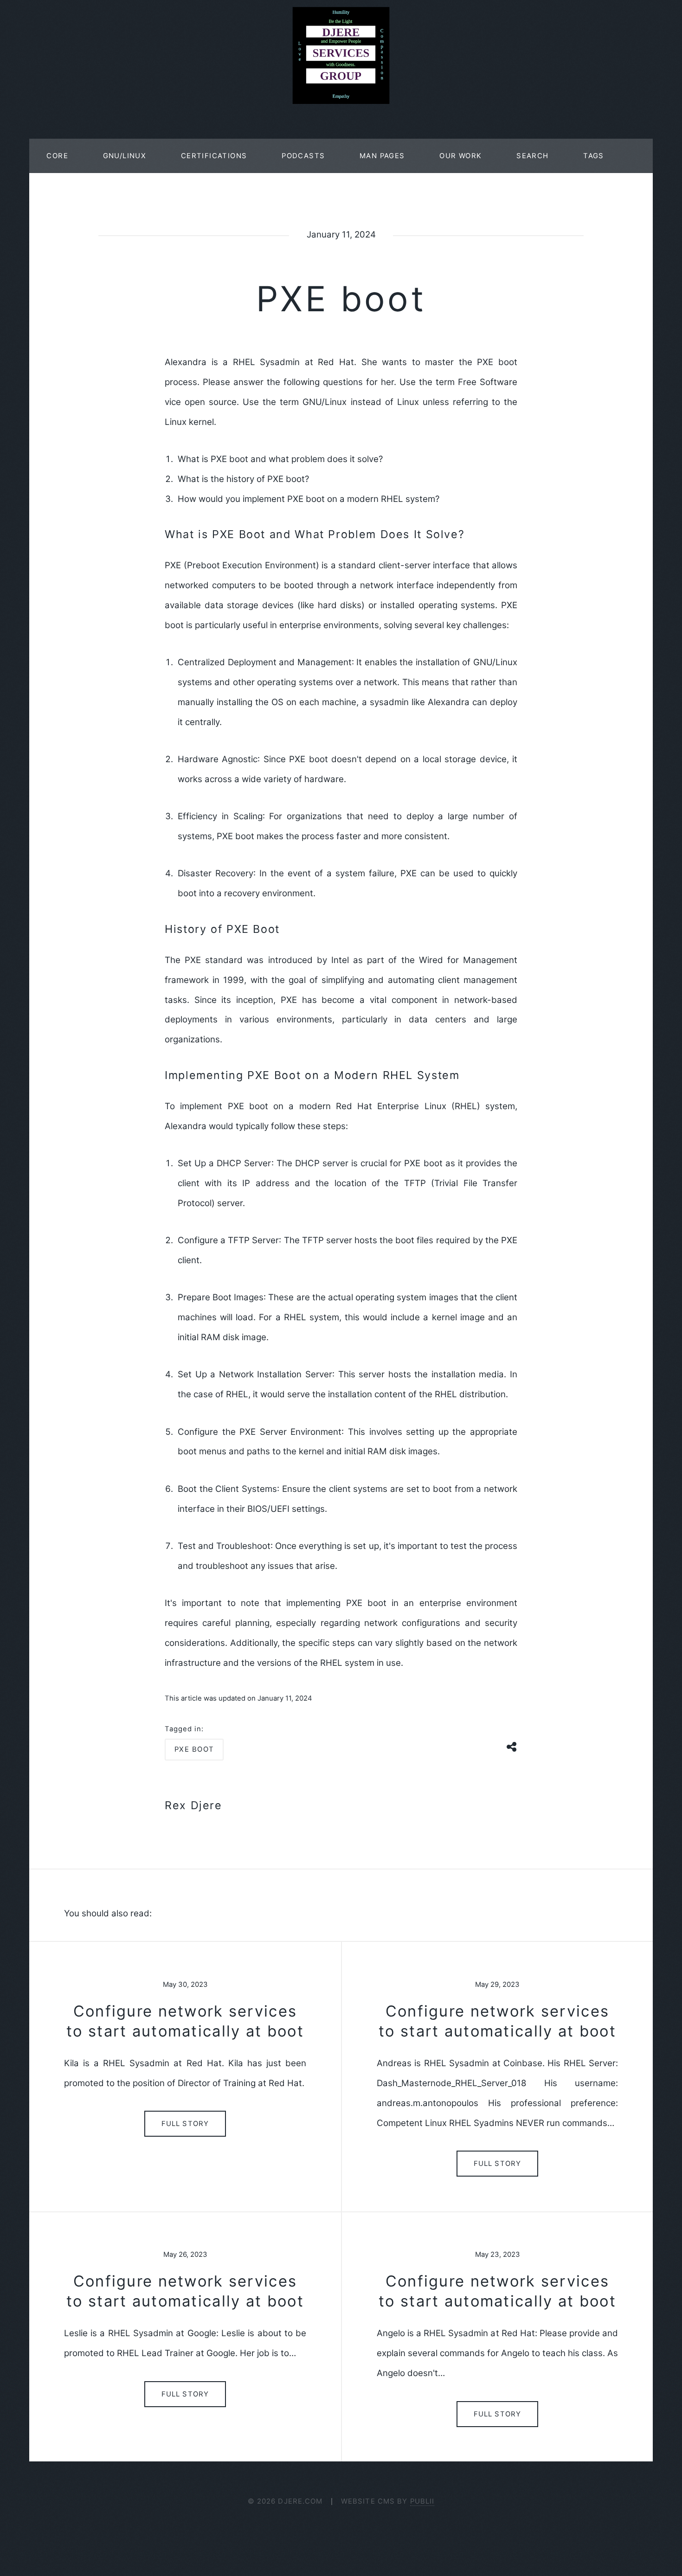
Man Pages (382, 156)
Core (57, 156)
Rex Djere (193, 1805)
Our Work (460, 156)
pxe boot (194, 1749)
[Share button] (512, 1746)
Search (532, 156)
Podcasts (303, 156)
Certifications (214, 156)
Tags (594, 156)
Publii (422, 2501)
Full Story (185, 2124)
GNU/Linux (125, 156)
